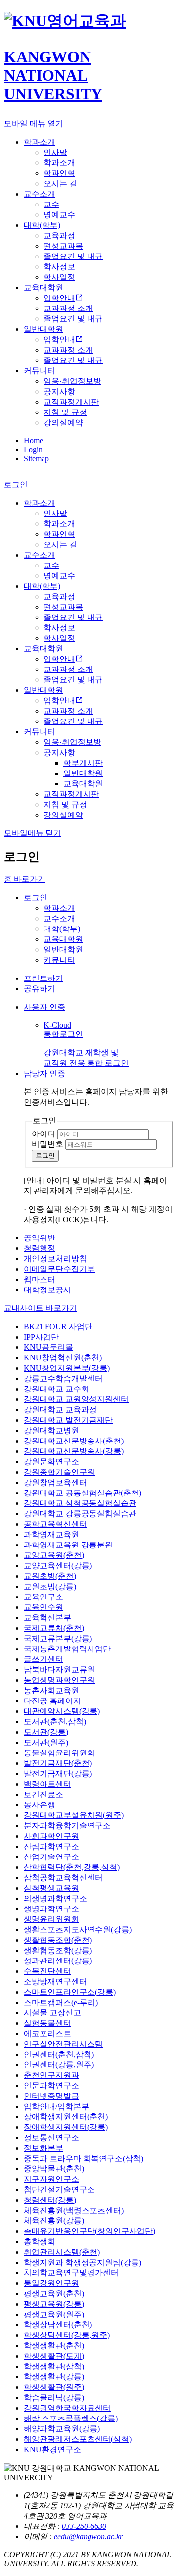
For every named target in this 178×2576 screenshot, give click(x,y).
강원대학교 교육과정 (60, 1410)
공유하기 (40, 989)
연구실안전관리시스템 (63, 2044)
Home (33, 440)
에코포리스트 (47, 2034)
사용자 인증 (44, 1007)
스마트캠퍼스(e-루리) (61, 2002)
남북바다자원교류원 (59, 1670)
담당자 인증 (44, 1073)
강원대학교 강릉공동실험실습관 (80, 1514)
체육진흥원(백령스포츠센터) (74, 2210)
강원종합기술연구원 (59, 1472)
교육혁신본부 (47, 1618)
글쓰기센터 (44, 1659)
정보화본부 (44, 2148)
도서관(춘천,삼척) (55, 1722)
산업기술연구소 (51, 1857)
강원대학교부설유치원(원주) (74, 1815)
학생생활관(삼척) (54, 2366)
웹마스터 (40, 1279)
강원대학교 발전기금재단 (68, 1420)
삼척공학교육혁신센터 (63, 1878)
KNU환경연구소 (52, 2449)
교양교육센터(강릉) (58, 1566)
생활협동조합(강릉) (58, 1950)
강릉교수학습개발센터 (63, 1378)
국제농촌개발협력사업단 (67, 1649)
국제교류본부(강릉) (58, 1638)
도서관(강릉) (46, 1732)
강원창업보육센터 (55, 1482)
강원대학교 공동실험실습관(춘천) (83, 1493)
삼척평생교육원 (51, 1888)
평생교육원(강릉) (54, 2304)
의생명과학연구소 (55, 1898)
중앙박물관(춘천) (54, 2169)
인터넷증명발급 (51, 2096)
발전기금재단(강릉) (58, 1774)
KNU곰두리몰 (48, 1347)
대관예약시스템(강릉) (62, 1711)
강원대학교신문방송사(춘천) (74, 1441)
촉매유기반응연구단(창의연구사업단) (89, 2231)
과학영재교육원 (51, 1534)
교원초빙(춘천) (50, 1576)
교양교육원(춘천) (54, 1555)
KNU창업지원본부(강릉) (67, 1368)
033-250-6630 (84, 2526)
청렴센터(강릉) (50, 2200)
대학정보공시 (47, 1290)
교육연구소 (44, 1597)
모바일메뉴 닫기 (33, 833)
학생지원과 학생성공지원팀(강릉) (83, 2262)
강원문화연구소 (51, 1462)
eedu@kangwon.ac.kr (88, 2537)
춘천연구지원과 (51, 2075)
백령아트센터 (47, 1784)
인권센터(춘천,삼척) (59, 2054)
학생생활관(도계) (54, 2356)
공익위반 (40, 1238)
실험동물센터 (47, 2023)
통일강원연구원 (51, 2283)
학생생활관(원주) (54, 2387)
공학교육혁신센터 (55, 1524)
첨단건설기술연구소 (59, 2190)
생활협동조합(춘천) (58, 1940)
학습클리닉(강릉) (54, 2397)
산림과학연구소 (51, 1846)
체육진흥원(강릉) (54, 2221)
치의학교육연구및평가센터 (71, 2273)
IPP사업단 (41, 1337)
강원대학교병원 (51, 1430)
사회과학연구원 (51, 1836)
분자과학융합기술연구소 (67, 1826)
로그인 (36, 898)
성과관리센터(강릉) (58, 1961)
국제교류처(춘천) (54, 1628)
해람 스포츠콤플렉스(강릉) (71, 2418)
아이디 (44, 1134)
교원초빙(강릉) (50, 1586)
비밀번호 (47, 1144)
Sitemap (36, 458)
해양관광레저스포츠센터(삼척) (78, 2439)
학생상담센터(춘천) (58, 2325)
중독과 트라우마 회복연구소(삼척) (84, 2158)
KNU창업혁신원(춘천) (63, 1358)
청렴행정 (40, 1248)
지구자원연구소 (51, 2179)
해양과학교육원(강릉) (62, 2429)
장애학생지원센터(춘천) (66, 2117)
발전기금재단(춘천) (58, 1763)
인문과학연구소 (51, 2086)
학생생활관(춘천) (54, 2345)
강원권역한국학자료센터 (67, 2408)
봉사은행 (40, 1805)
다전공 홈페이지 (52, 1701)
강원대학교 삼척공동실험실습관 (80, 1503)
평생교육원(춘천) (54, 2293)
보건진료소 (44, 1794)
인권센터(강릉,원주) (59, 2065)
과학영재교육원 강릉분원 (68, 1545)
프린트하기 (44, 978)
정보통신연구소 (51, 2138)
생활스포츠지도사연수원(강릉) (78, 1930)
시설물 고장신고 (52, 2013)
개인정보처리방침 (55, 1259)
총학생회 (40, 2241)
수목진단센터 (47, 1971)
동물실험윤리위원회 (59, 1753)
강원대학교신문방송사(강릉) (74, 1451)
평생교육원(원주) (54, 2314)
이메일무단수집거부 (59, 1269)
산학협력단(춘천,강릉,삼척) (72, 1867)
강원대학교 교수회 (56, 1389)
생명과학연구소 (51, 1909)
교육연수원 (44, 1607)
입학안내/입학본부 (56, 2106)
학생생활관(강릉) (54, 2377)
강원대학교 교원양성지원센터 (76, 1399)
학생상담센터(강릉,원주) (67, 2335)
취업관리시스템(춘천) (62, 2252)
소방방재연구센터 (55, 1982)
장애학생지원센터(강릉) (66, 2127)
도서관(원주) (46, 1742)
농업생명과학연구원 (59, 1680)
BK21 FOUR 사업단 (58, 1326)
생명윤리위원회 (51, 1919)
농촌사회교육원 (51, 1690)
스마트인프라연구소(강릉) (70, 1992)
